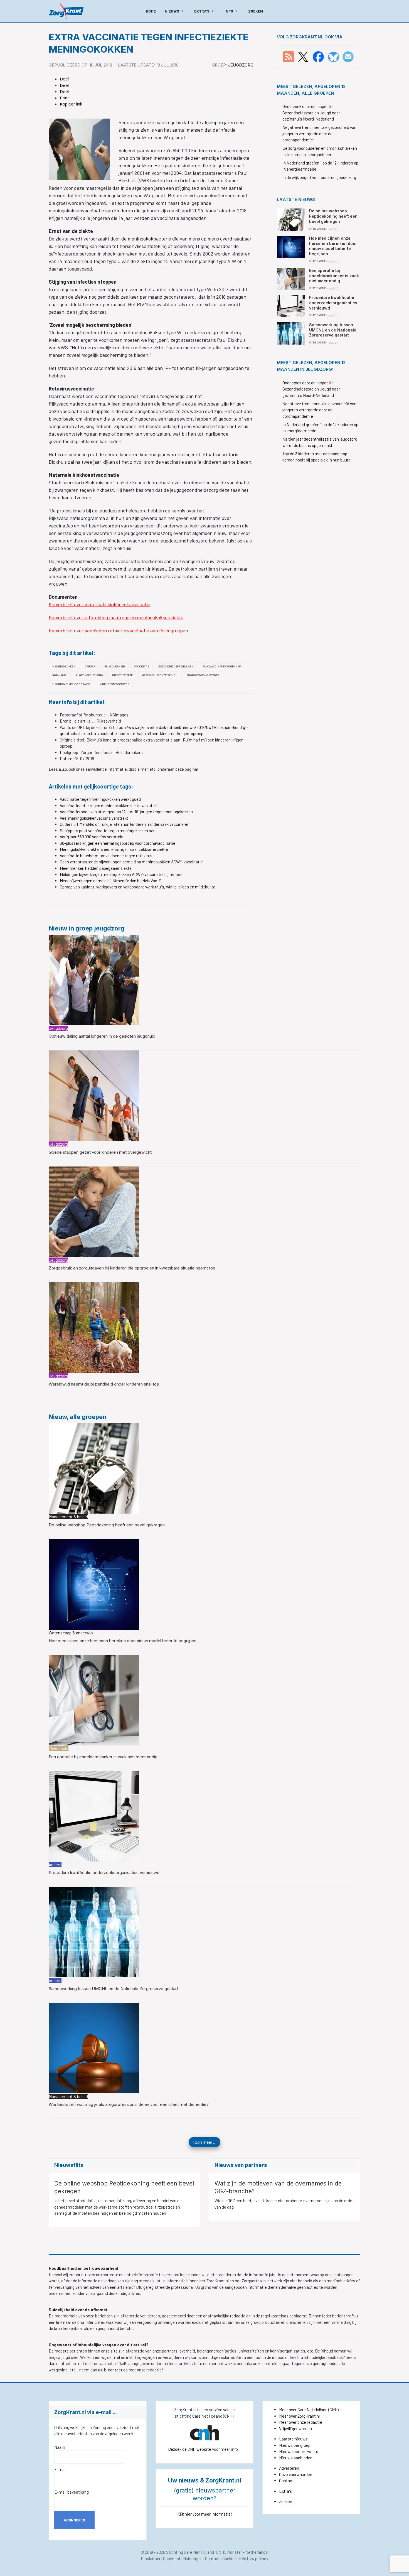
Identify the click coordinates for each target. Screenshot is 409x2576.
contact (116, 2370)
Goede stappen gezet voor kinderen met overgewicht (100, 1152)
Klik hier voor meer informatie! (205, 2514)
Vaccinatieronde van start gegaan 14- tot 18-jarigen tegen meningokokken (126, 812)
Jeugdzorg (241, 65)
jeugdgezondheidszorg (202, 675)
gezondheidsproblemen (176, 666)
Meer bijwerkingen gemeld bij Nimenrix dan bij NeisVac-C (111, 881)
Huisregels (193, 2558)
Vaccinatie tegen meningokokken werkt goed (100, 799)
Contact (286, 2481)
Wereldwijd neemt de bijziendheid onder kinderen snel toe (104, 1384)
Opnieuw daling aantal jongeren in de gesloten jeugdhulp (102, 1036)
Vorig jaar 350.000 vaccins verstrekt (92, 837)
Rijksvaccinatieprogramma (222, 666)
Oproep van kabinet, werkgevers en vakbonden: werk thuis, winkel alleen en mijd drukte (138, 887)
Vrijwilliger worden (295, 2428)
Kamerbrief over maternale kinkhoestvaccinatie (99, 604)
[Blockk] (66, 11)
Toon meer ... (204, 2142)
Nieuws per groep (295, 2445)
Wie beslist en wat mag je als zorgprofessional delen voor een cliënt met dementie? (129, 2104)
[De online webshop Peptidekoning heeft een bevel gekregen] (94, 1468)
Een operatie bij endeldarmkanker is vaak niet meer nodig (103, 1757)
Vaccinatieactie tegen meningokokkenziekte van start (109, 806)
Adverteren (289, 2468)
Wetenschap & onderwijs (71, 1633)
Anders (55, 1865)
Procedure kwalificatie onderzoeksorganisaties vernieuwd (104, 1873)
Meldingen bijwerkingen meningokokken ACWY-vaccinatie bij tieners (121, 874)
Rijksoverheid (115, 666)
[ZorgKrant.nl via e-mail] (348, 56)
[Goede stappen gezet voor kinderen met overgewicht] (94, 1095)
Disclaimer (151, 2558)
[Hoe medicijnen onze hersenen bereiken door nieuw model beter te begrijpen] (94, 1584)
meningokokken (64, 666)
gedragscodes (326, 2363)
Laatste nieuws (293, 2439)
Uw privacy (258, 2558)
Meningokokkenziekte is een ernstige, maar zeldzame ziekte (114, 849)
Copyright (172, 2558)
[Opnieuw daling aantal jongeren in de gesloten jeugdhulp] (94, 979)
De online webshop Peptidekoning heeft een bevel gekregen (107, 1525)
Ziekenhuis (59, 1749)
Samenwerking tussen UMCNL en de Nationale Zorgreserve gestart (113, 1989)
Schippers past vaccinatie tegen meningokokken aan (108, 831)
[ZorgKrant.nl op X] (303, 56)
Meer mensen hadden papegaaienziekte (96, 868)
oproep (90, 666)
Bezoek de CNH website (190, 2449)
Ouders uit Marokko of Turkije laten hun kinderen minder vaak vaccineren (125, 824)
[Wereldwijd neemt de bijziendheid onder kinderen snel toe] (94, 1327)
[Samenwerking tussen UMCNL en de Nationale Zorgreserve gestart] (94, 1931)
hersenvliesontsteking (159, 675)
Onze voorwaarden (296, 2474)
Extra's (285, 2491)
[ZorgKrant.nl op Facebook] (318, 56)
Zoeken (286, 2501)
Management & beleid (68, 1517)
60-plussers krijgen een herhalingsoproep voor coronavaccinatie (118, 843)
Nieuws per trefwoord (299, 2451)
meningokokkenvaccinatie (71, 684)
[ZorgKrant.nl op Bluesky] (335, 56)
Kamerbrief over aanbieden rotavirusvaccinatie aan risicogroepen (118, 630)
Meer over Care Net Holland (303, 2410)
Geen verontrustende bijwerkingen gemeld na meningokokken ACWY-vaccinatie (131, 862)
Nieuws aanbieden (296, 2458)
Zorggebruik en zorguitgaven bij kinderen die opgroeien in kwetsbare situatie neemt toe (132, 1268)
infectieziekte (122, 675)
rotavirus (59, 675)
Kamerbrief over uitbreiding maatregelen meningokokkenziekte (116, 617)
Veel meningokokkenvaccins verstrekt (94, 818)
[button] (175, 11)
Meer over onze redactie (301, 2422)
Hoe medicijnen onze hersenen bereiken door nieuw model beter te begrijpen (123, 1641)
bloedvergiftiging (89, 675)
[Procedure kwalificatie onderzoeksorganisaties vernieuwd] (94, 1816)
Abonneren (74, 2520)
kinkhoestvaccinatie (114, 684)
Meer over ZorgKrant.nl (299, 2416)
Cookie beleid (234, 2558)
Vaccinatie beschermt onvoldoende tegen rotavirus (106, 856)
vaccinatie (142, 666)
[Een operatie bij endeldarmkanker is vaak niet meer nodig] (94, 1700)
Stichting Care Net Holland (190, 2552)
